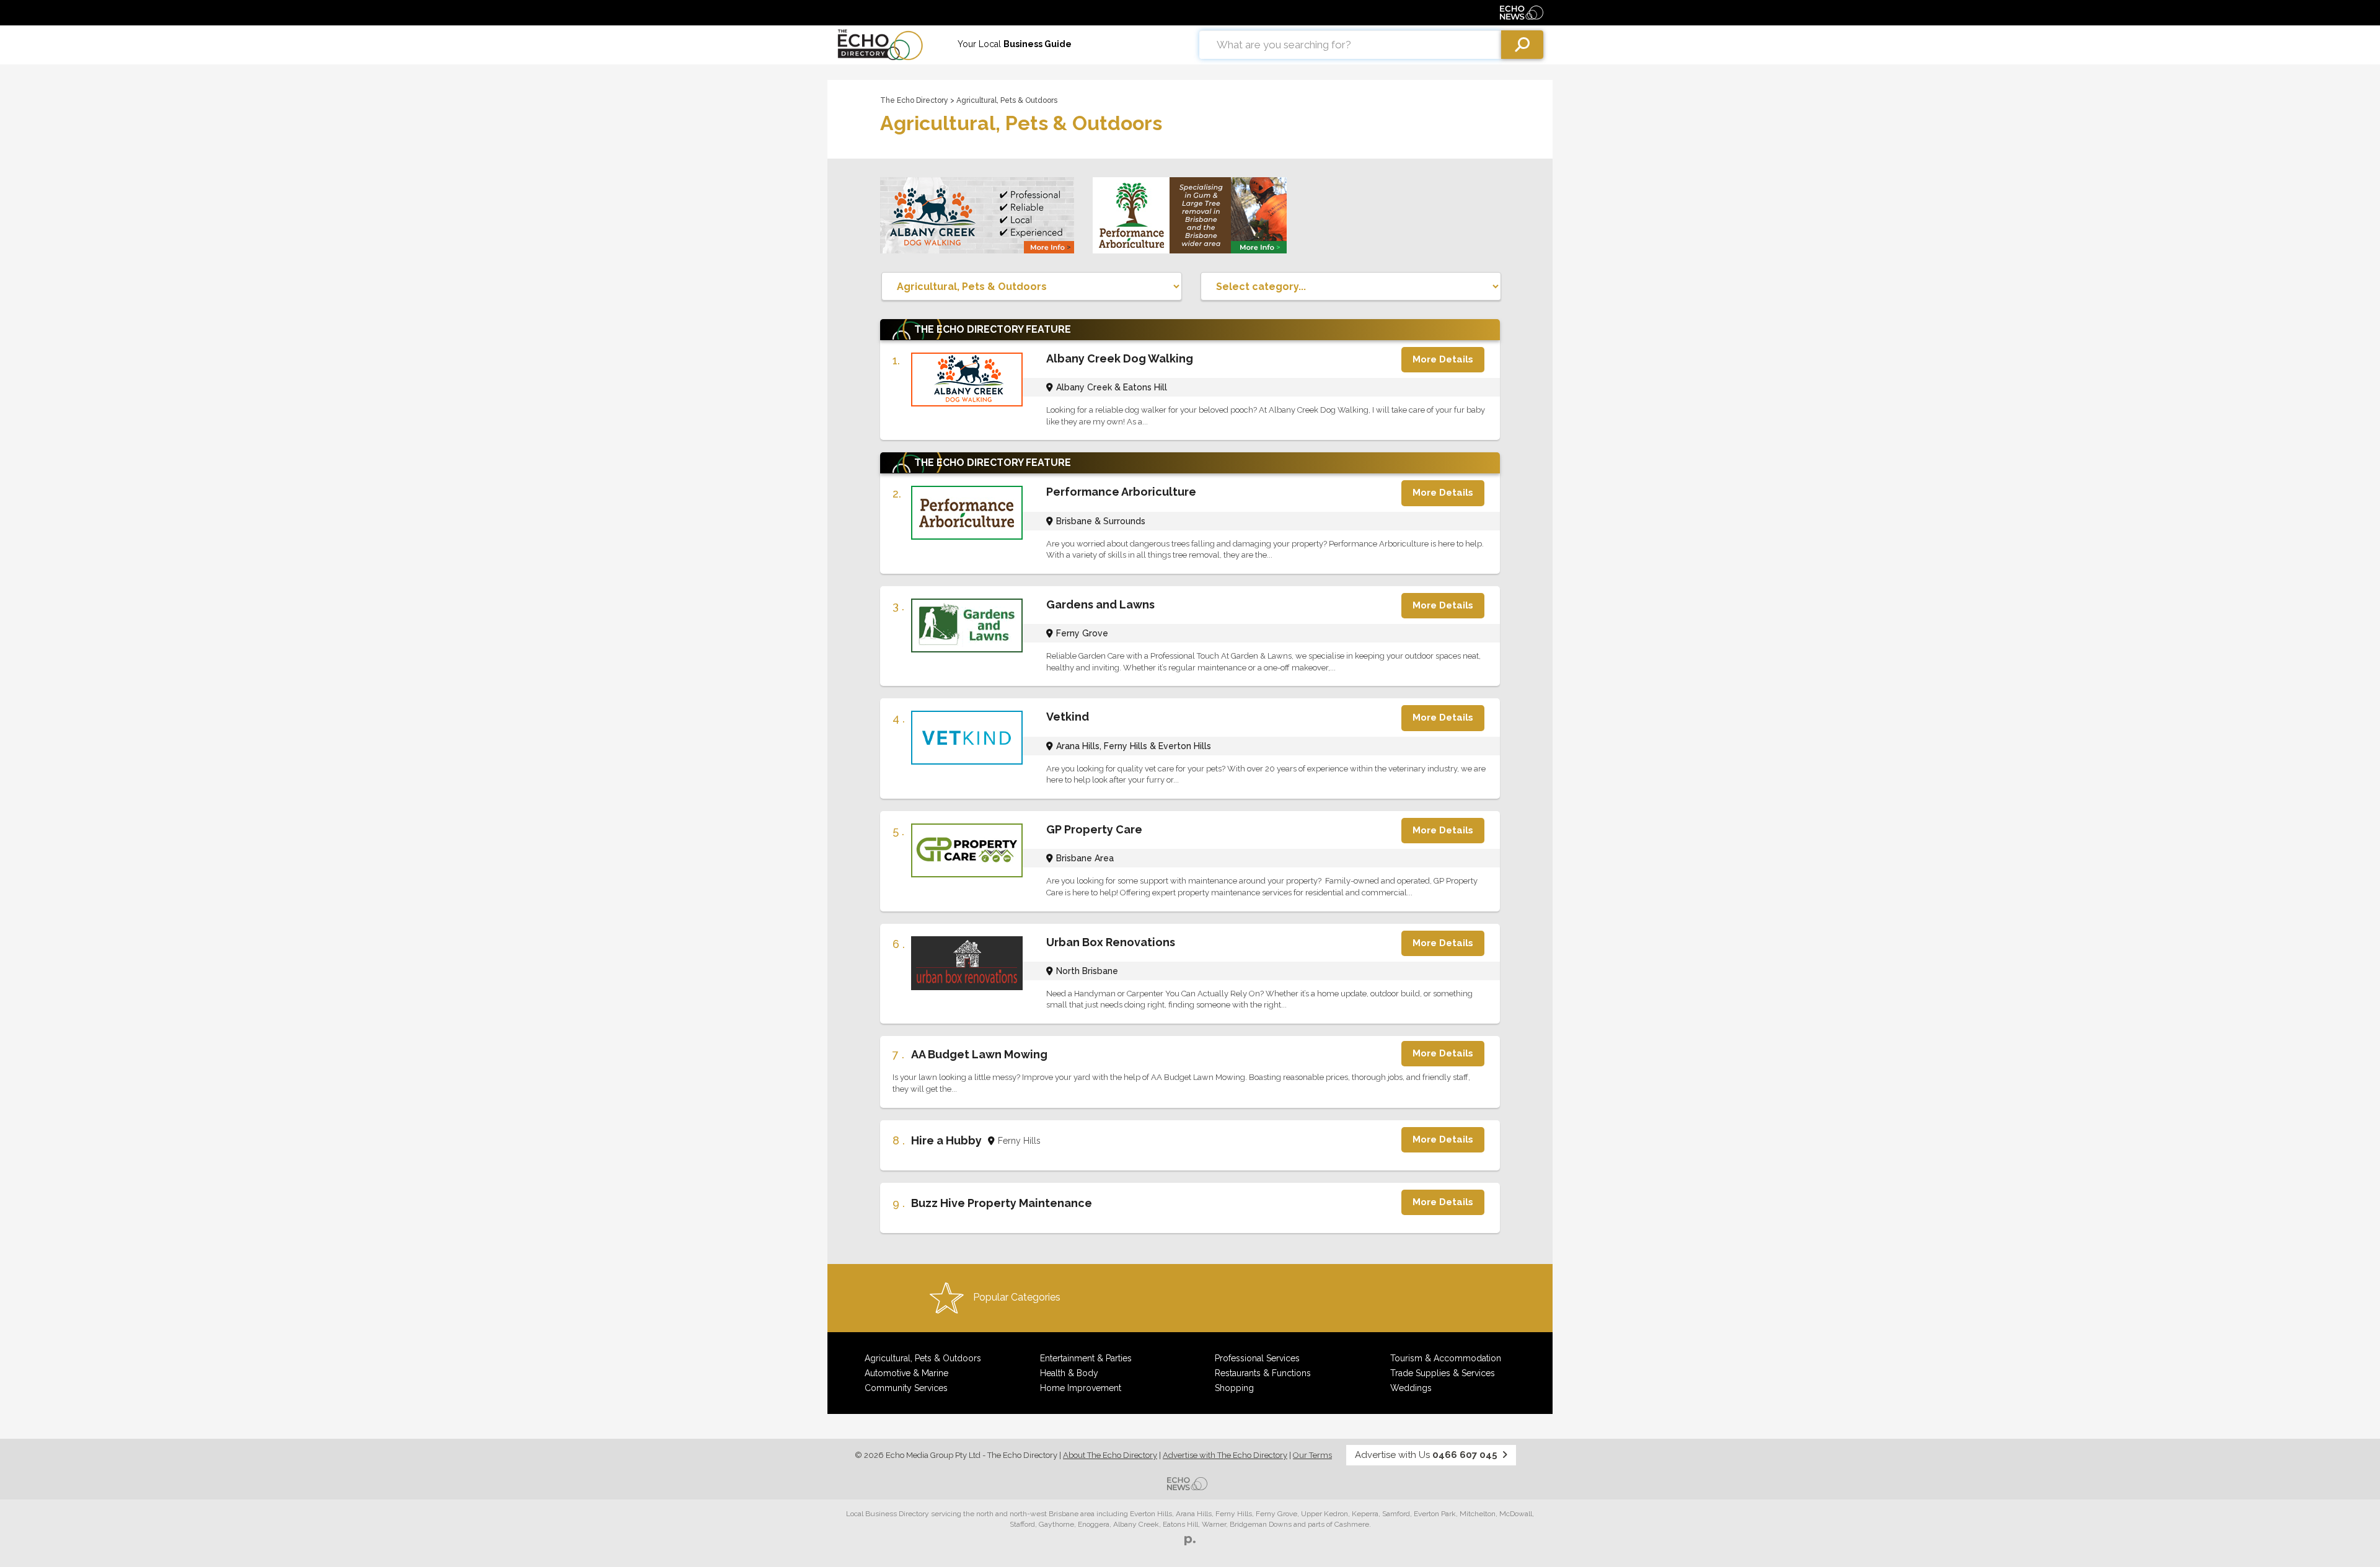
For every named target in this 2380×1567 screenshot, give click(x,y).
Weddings (1411, 1388)
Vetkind (1068, 717)
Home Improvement (1081, 1388)
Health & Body (1069, 1373)
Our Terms (1312, 1455)
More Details (1443, 359)
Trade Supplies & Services (1443, 1373)
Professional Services (1257, 1358)
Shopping (1234, 1388)
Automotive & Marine (906, 1373)
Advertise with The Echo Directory (1225, 1455)
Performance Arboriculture (1121, 492)
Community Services (906, 1388)
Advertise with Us (1426, 1455)
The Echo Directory (914, 100)
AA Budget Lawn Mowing (979, 1054)
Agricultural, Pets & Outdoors (923, 1358)
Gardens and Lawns (1100, 604)
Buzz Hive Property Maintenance (1002, 1203)
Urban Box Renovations (1111, 942)
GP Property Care (1094, 829)
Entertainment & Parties (1086, 1358)
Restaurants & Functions (1263, 1373)
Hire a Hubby (946, 1140)
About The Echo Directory (1110, 1455)
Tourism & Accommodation (1446, 1358)
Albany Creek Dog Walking (1120, 358)
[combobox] (1350, 45)
